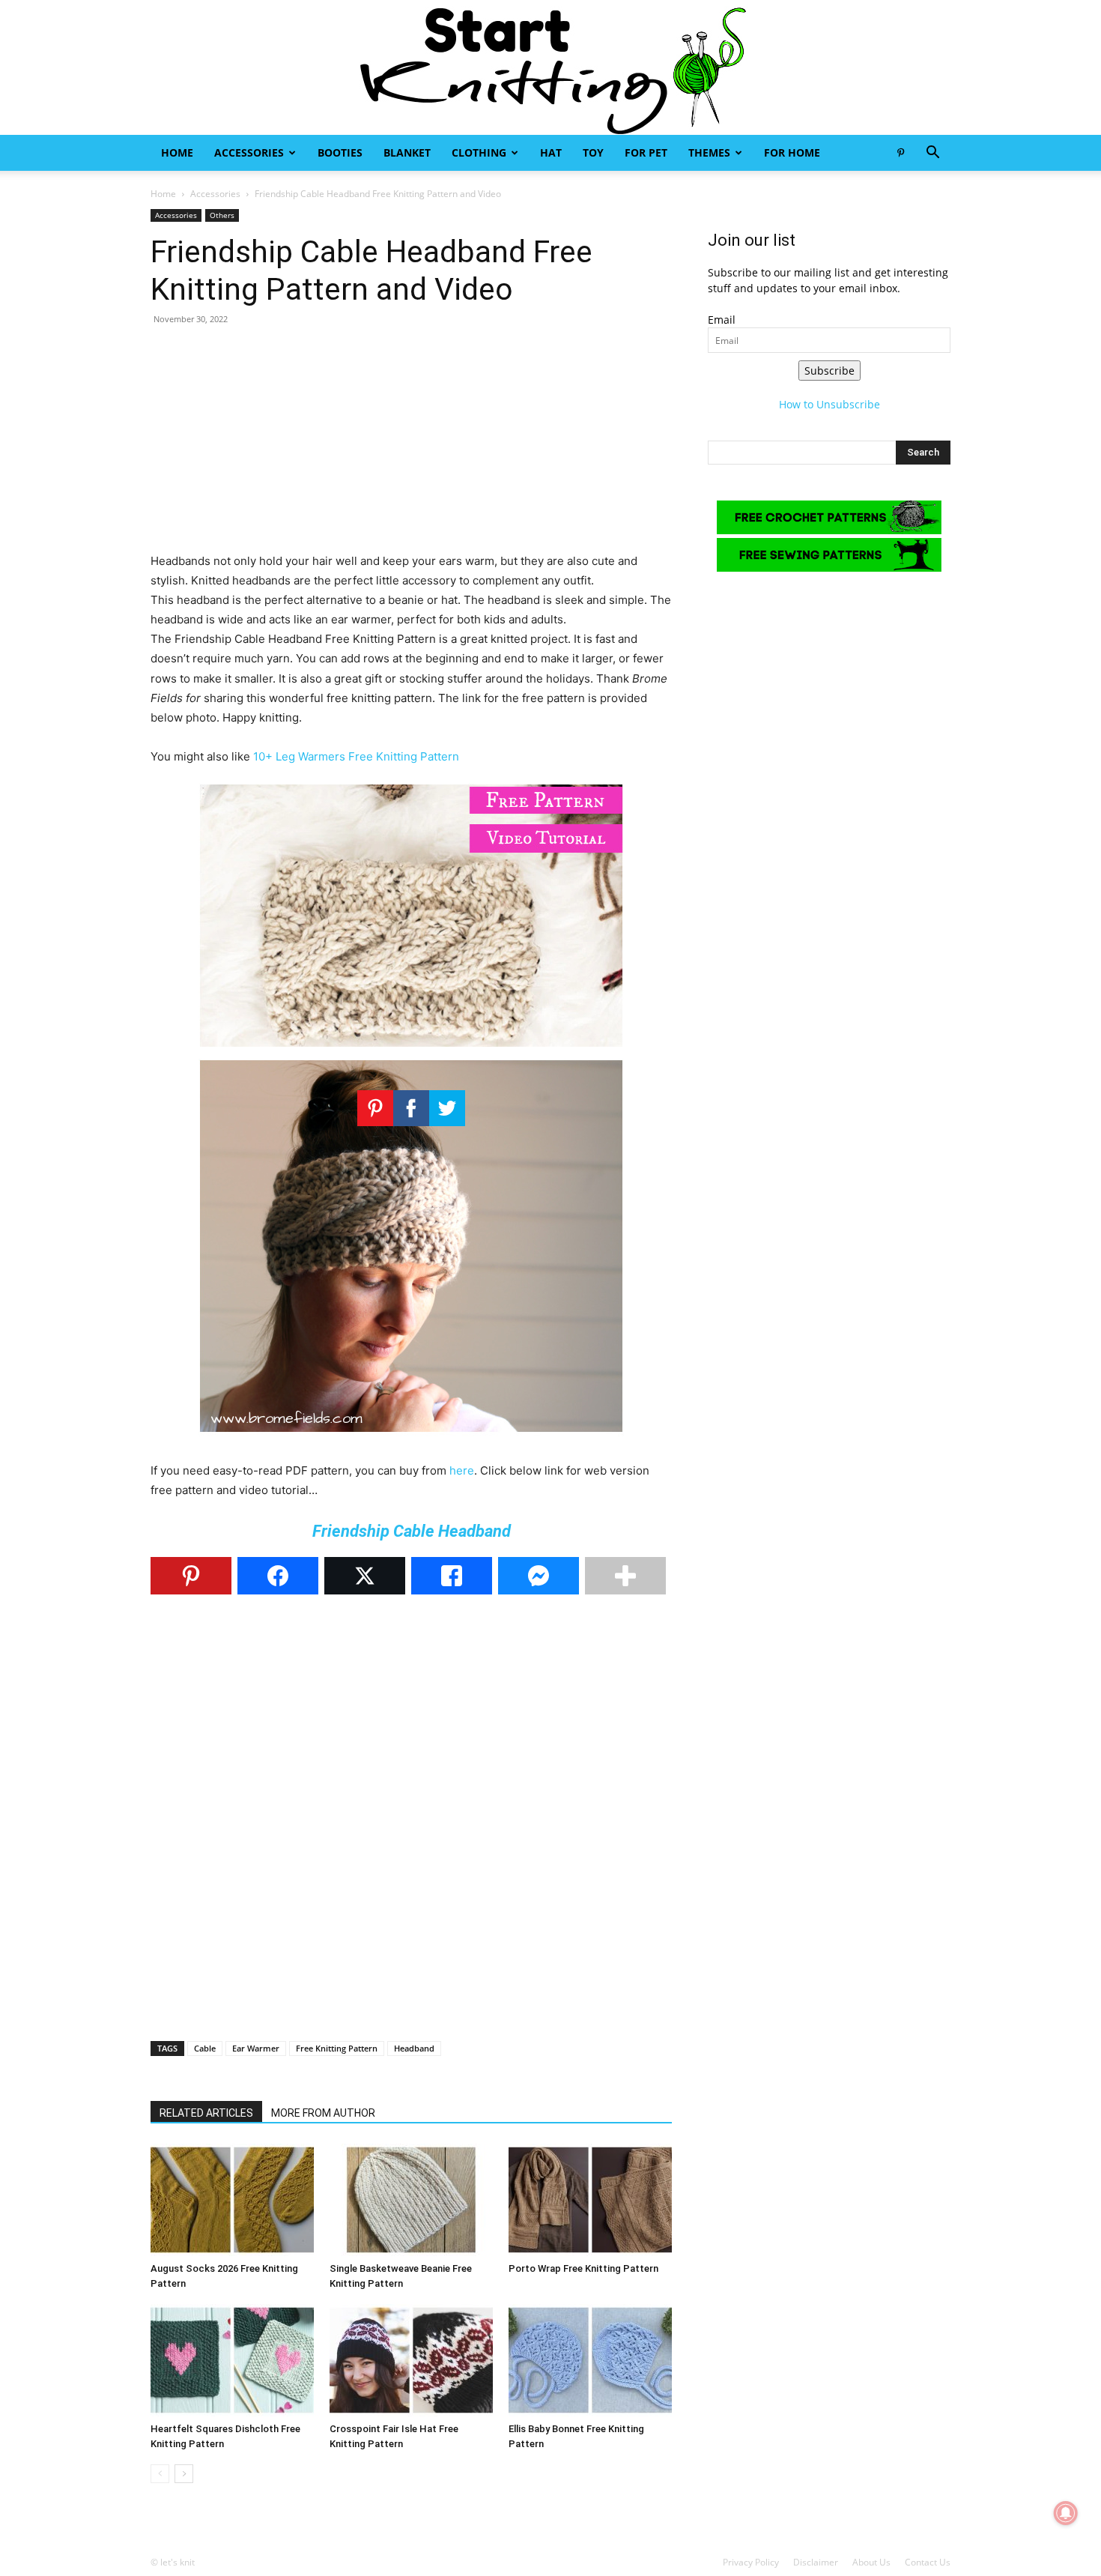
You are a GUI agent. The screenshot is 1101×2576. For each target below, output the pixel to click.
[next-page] (184, 2474)
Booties (340, 152)
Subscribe (829, 371)
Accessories (249, 152)
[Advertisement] (411, 447)
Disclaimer (816, 2562)
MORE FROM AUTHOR (323, 2113)
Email (722, 320)
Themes (709, 152)
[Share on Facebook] (278, 1576)
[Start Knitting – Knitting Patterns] (550, 67)
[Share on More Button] (625, 1576)
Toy (593, 152)
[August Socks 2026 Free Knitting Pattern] (232, 2200)
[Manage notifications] (1066, 2513)
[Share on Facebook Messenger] (539, 1576)
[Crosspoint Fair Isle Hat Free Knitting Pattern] (411, 2360)
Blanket (407, 152)
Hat (551, 152)
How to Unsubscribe (829, 404)
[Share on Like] (452, 1576)
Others (222, 215)
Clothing (479, 152)
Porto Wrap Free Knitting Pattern (583, 2268)
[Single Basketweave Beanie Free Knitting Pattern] (411, 2200)
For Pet (646, 152)
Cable (205, 2048)
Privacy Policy (751, 2562)
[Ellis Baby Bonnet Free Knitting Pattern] (590, 2360)
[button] (932, 154)
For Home (792, 152)
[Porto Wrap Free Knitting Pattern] (590, 2200)
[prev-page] (160, 2474)
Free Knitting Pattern (337, 2048)
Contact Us (928, 2562)
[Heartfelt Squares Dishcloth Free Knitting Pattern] (232, 2360)
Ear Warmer (256, 2048)
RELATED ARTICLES (206, 2113)
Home (177, 152)
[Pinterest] (900, 153)
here (462, 1470)
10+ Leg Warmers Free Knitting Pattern (356, 756)
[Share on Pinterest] (191, 1576)
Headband (414, 2048)
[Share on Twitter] (365, 1576)
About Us (871, 2562)
